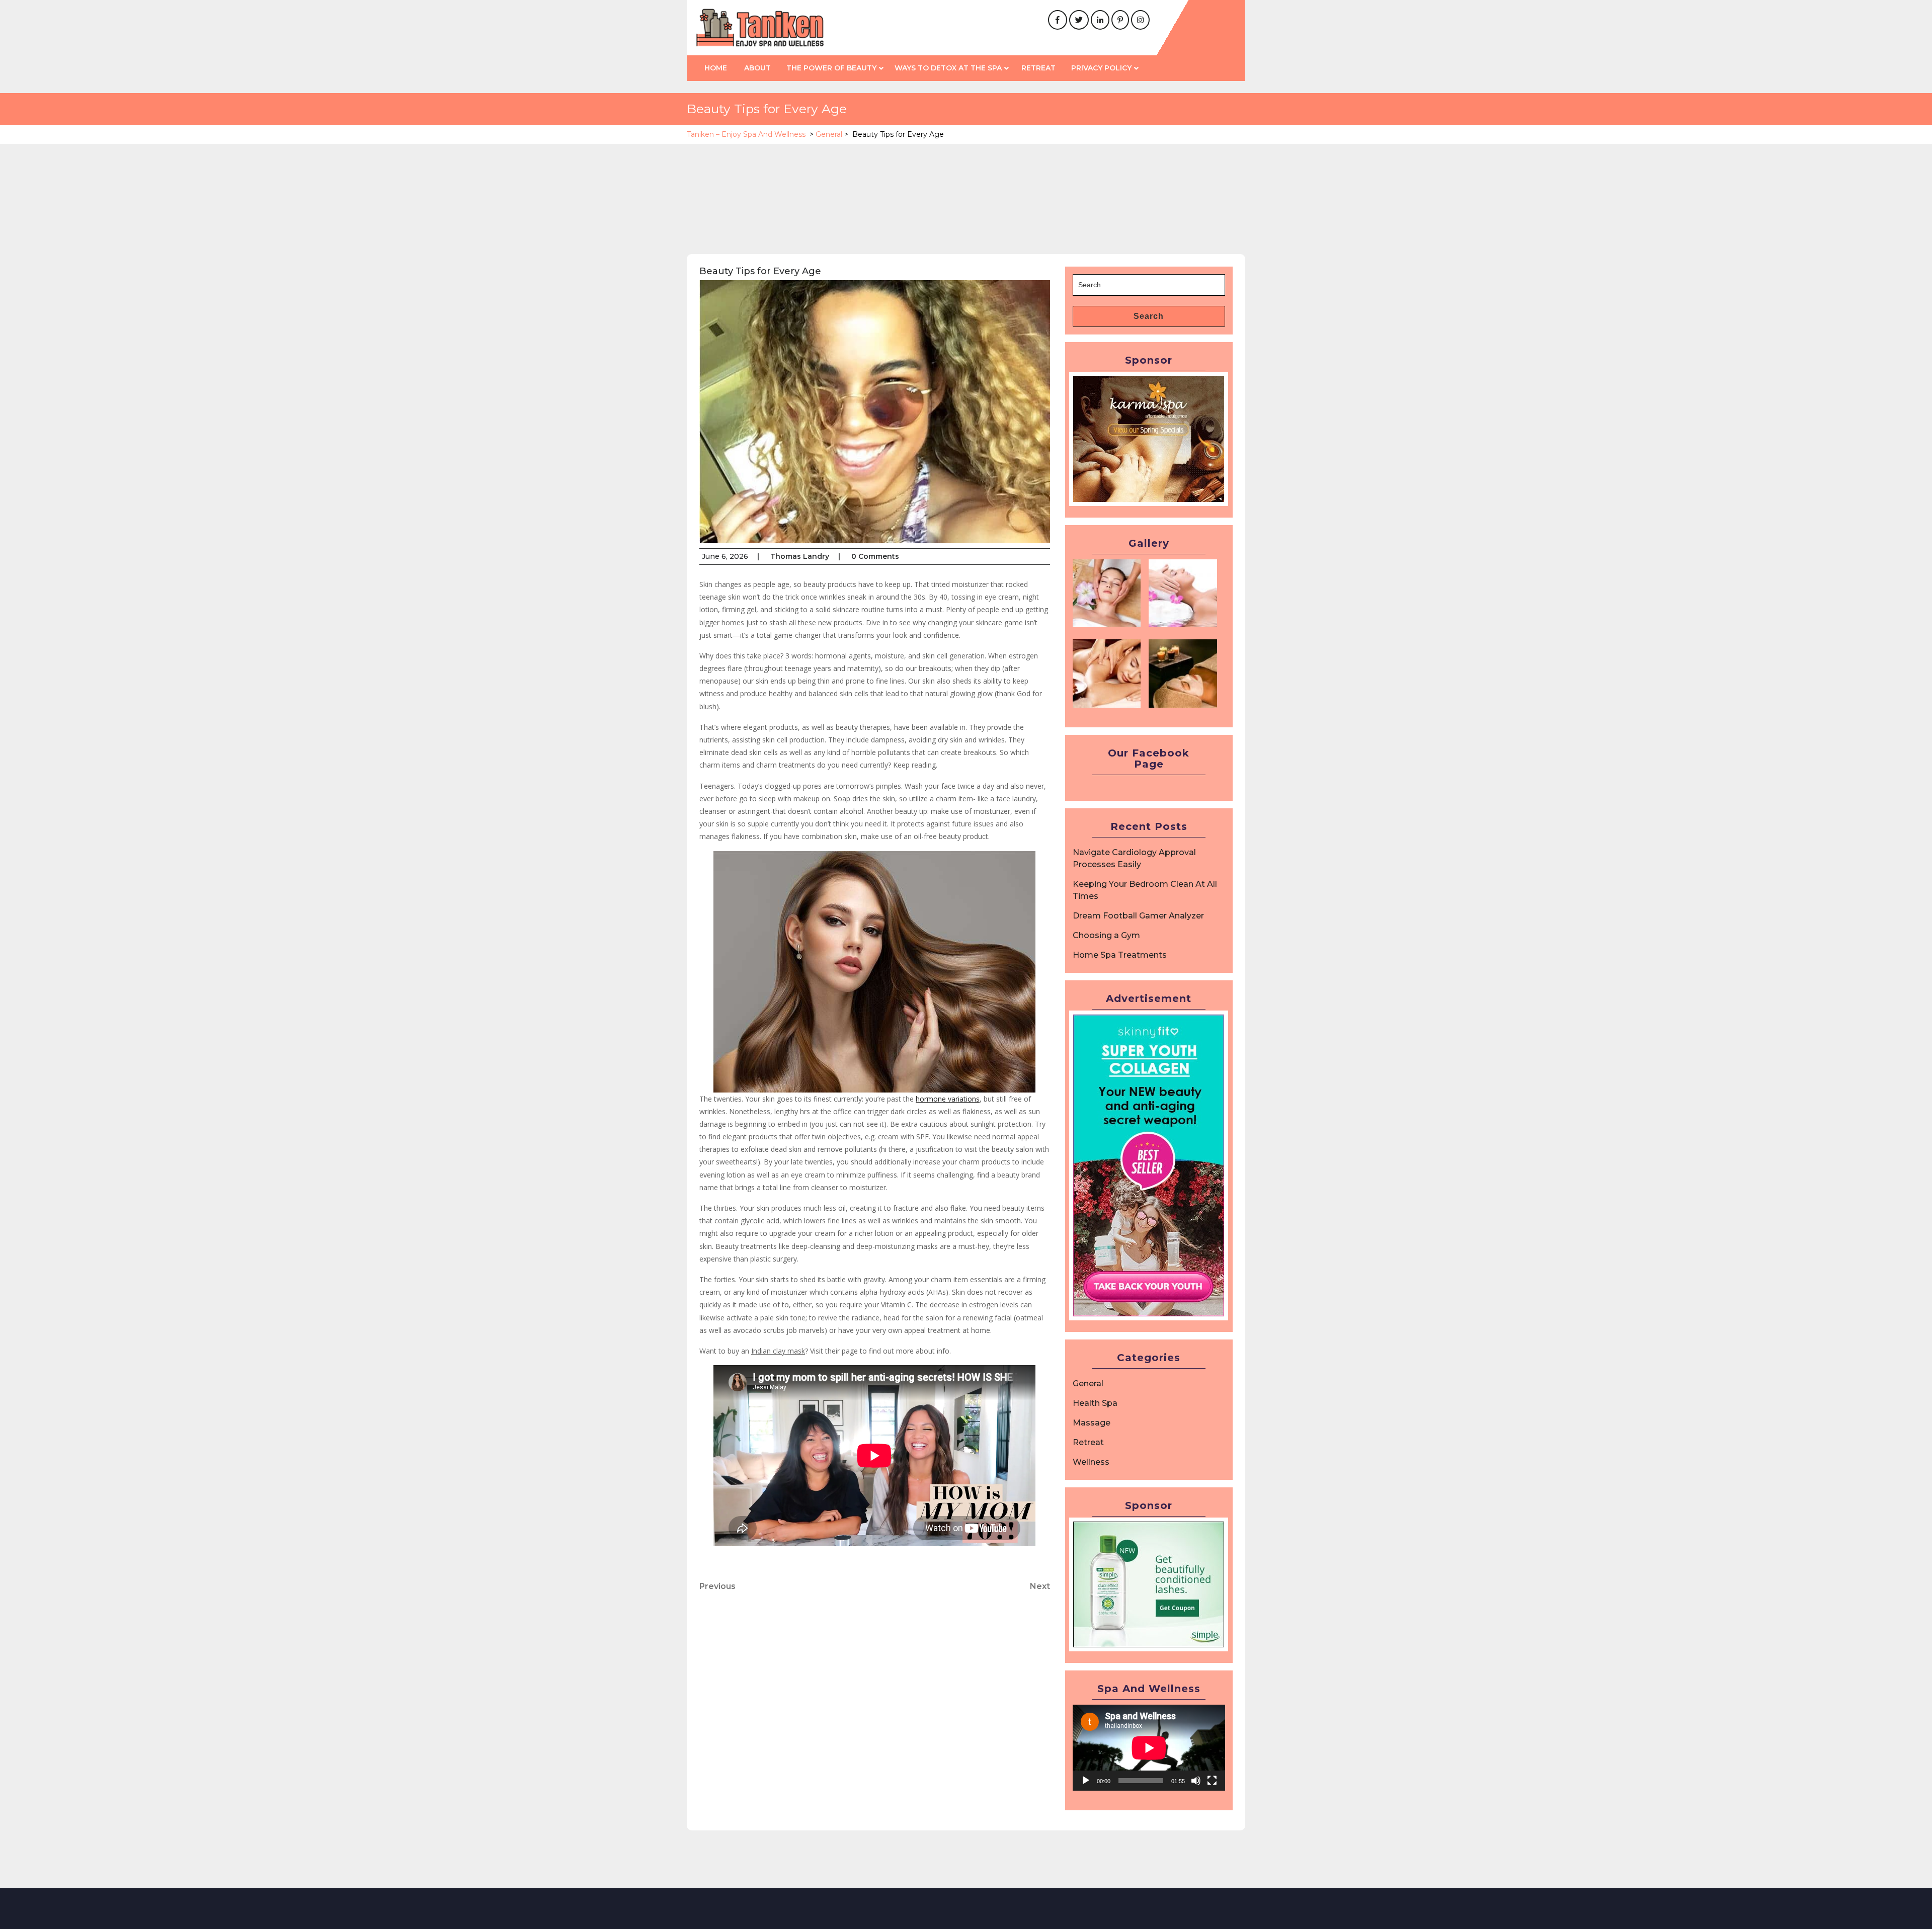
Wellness (1091, 1462)
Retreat (1038, 68)
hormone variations (948, 1099)
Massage (1092, 1423)
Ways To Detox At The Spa (948, 68)
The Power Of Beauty (831, 68)
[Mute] (1196, 1781)
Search (1149, 316)
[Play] (1086, 1781)
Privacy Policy (1101, 68)
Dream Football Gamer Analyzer (1138, 916)
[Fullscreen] (1212, 1781)
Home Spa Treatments (1120, 955)
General (829, 134)
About (757, 68)
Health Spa (1095, 1403)
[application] (1149, 1748)
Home (716, 68)
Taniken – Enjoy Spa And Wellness (746, 134)
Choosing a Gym (1106, 935)
